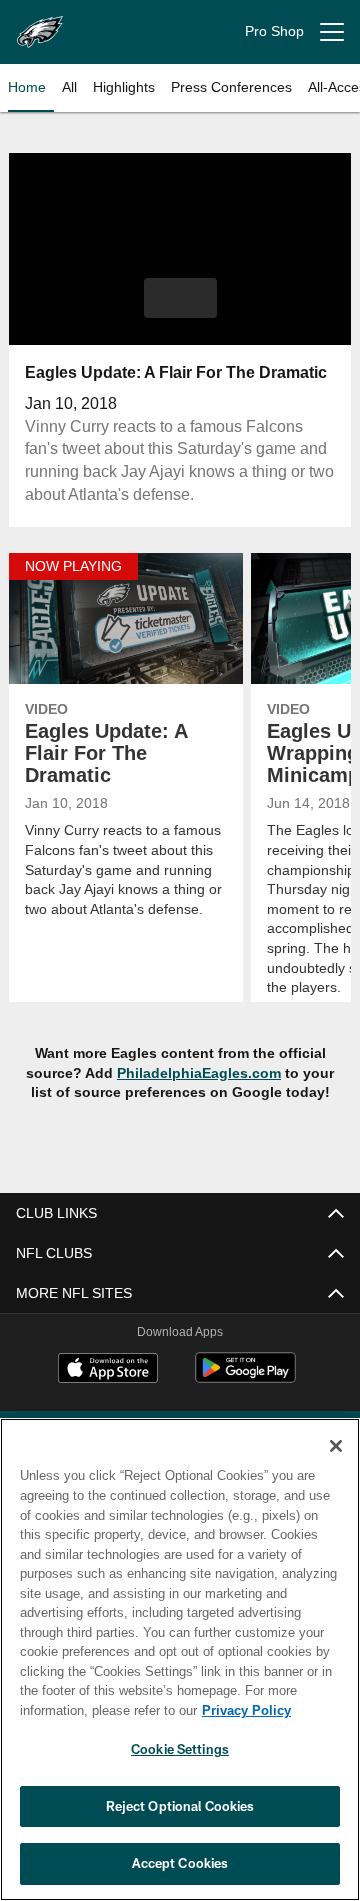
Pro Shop (274, 31)
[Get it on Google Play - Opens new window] (245, 1378)
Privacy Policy (246, 1710)
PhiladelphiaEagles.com (199, 1073)
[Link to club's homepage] (40, 24)
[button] (180, 298)
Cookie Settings (180, 1749)
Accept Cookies (180, 1863)
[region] (180, 1659)
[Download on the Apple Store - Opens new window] (108, 1370)
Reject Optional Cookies (180, 1806)
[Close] (336, 1446)
